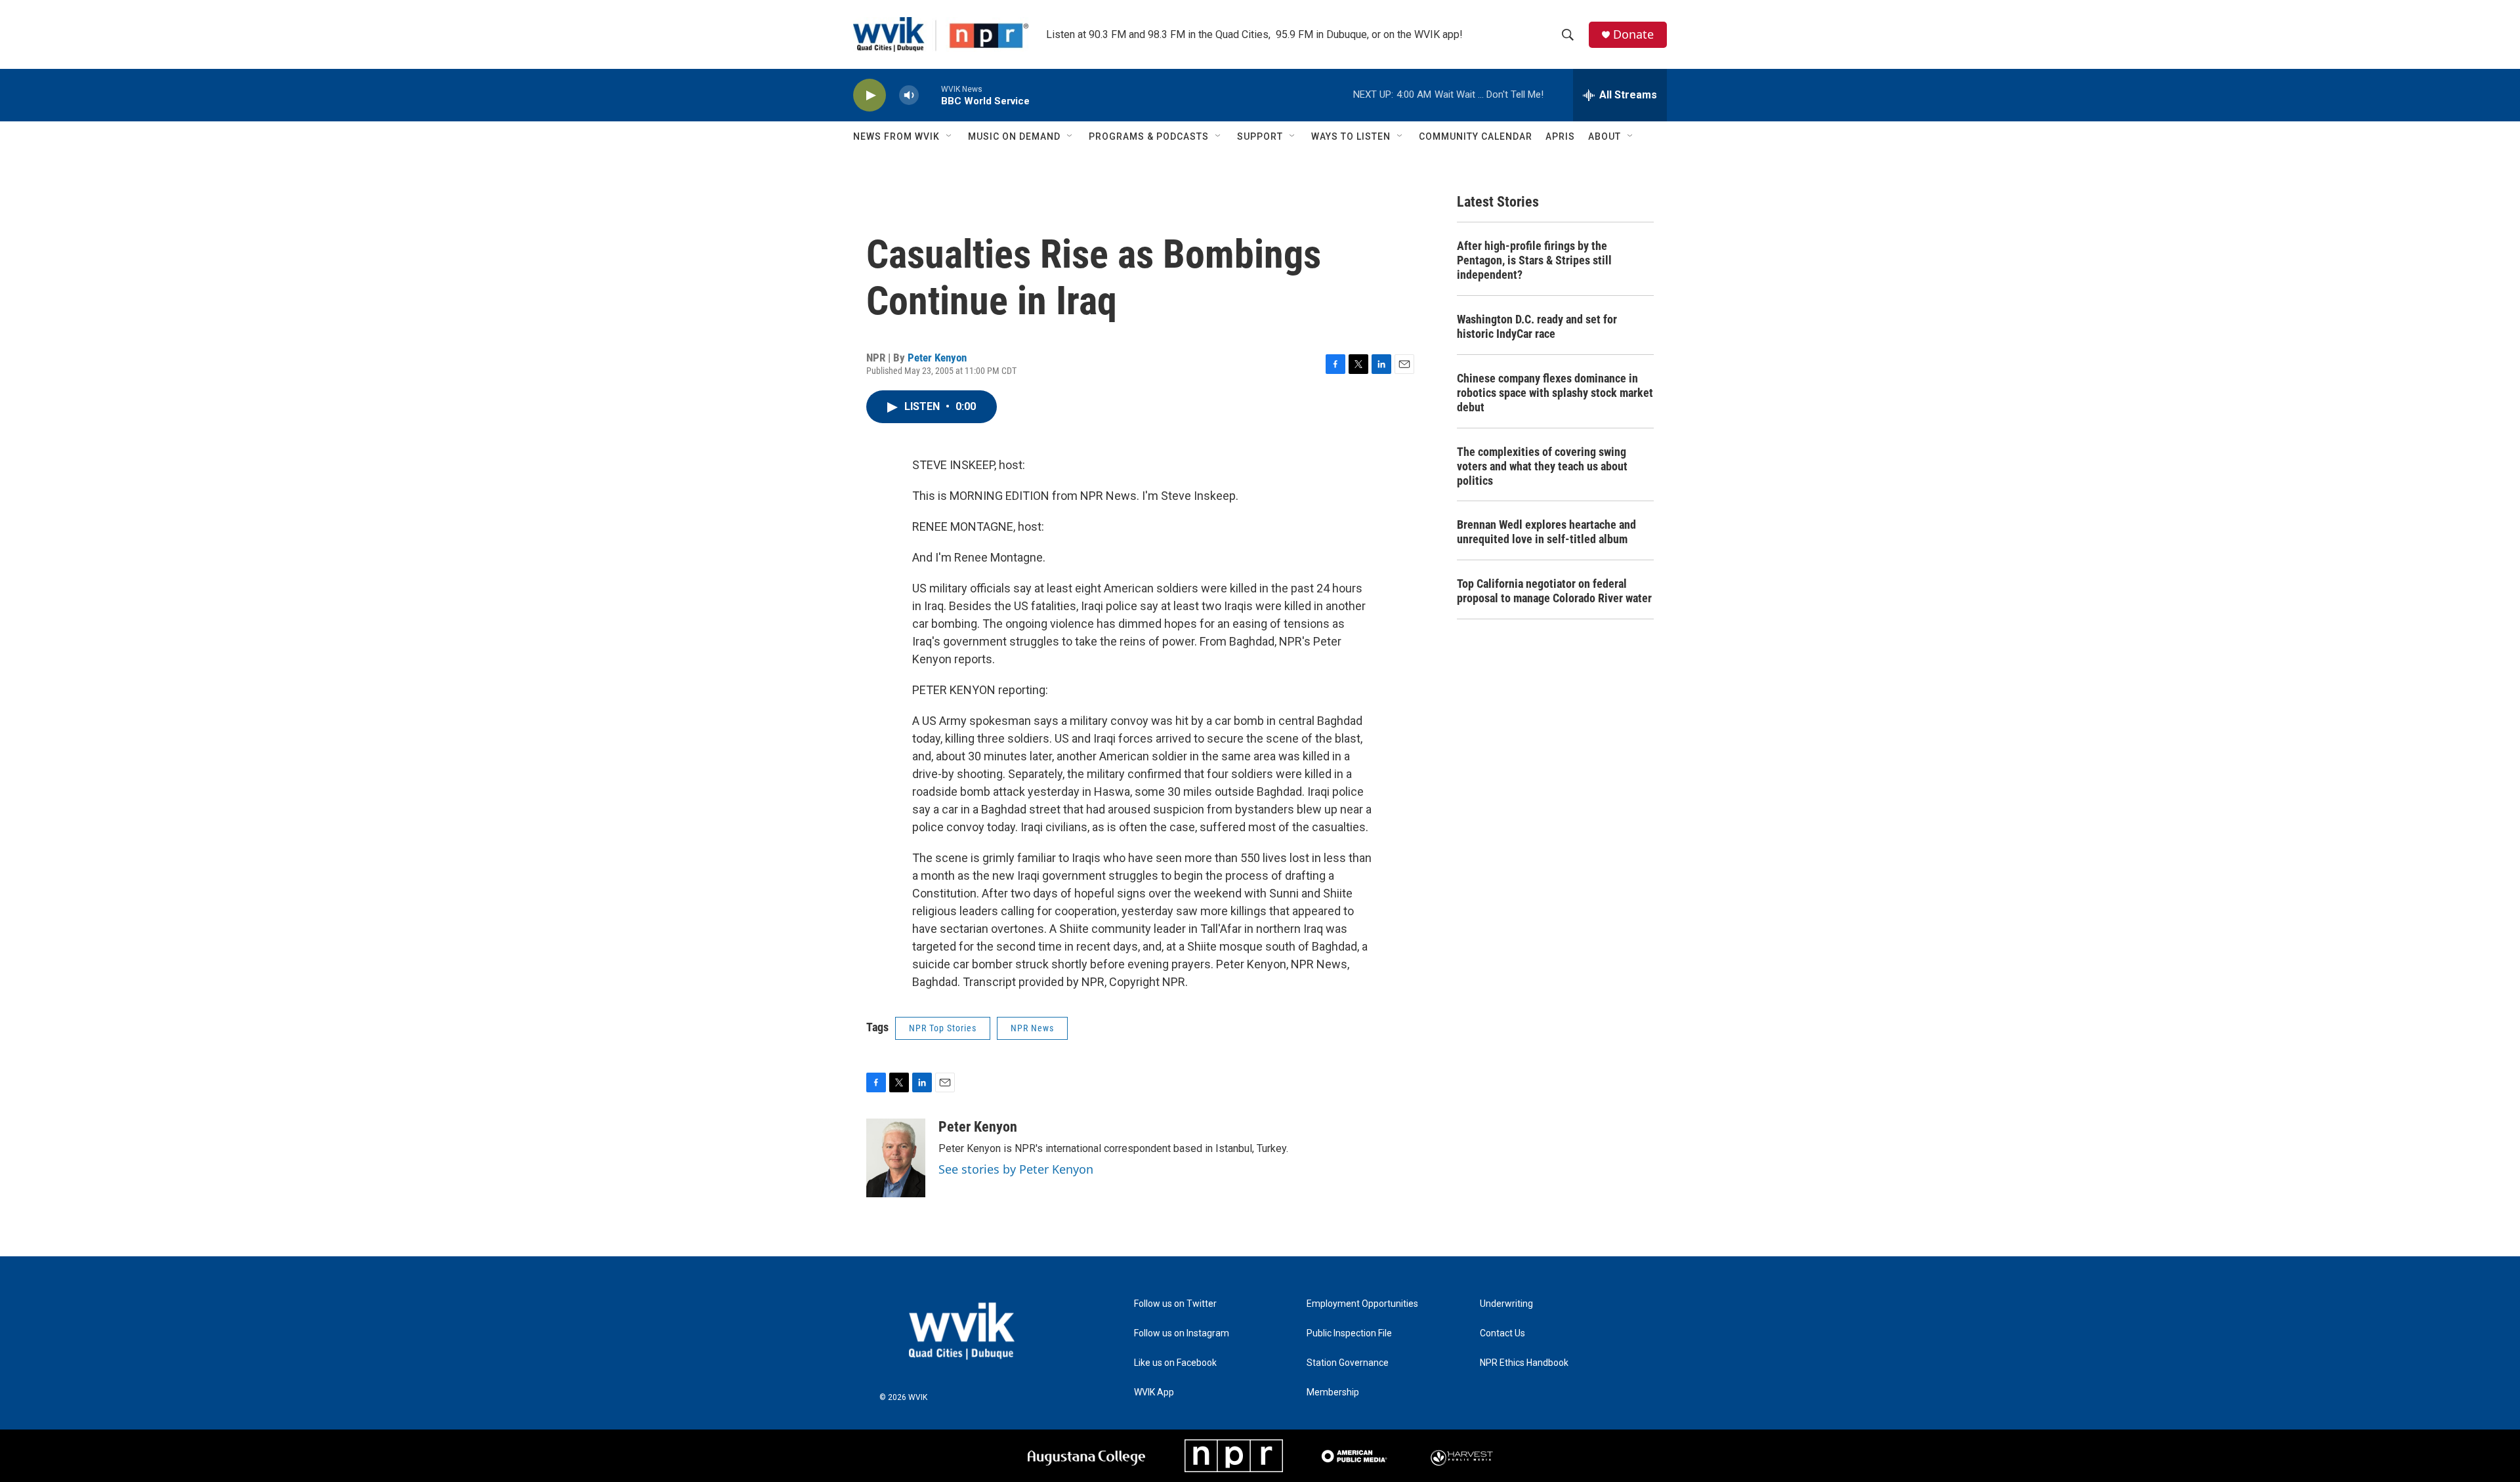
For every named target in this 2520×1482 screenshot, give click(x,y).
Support (1260, 136)
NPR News (1032, 1028)
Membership (1333, 1392)
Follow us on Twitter (1175, 1304)
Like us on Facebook (1175, 1363)
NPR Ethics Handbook (1524, 1363)
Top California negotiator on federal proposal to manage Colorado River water (1554, 591)
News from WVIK (896, 136)
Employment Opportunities (1362, 1304)
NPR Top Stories (943, 1028)
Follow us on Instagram (1182, 1333)
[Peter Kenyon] (896, 1158)
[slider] (930, 95)
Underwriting (1506, 1304)
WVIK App (1154, 1392)
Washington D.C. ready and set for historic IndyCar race (1537, 326)
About (1605, 136)
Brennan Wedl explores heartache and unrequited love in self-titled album (1546, 532)
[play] (870, 95)
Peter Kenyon (937, 358)
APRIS (1560, 136)
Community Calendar (1476, 136)
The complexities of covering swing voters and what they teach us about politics (1542, 466)
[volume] (909, 95)
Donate (1633, 34)
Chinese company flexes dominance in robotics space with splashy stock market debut (1555, 393)
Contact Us (1502, 1333)
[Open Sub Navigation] (950, 136)
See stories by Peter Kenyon (1016, 1169)
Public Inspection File (1349, 1333)
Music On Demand (1014, 136)
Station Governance (1348, 1363)
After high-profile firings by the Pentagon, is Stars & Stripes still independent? (1534, 260)
